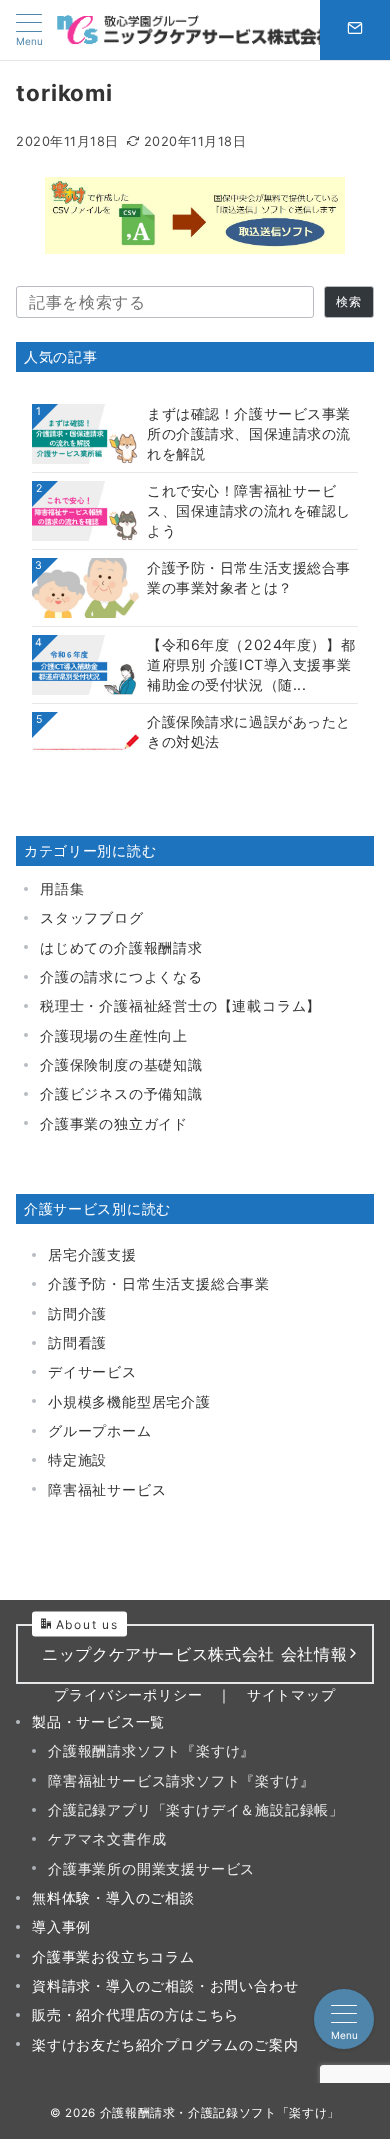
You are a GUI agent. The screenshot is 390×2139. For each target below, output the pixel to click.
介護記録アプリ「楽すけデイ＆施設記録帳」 (196, 1809)
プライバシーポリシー (128, 1694)
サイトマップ (291, 1694)
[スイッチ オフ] (355, 30)
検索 (349, 302)
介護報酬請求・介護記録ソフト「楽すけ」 (220, 2113)
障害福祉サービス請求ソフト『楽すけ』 (181, 1780)
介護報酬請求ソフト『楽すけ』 (151, 1750)
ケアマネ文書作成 (107, 1838)
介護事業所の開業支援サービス (151, 1868)
